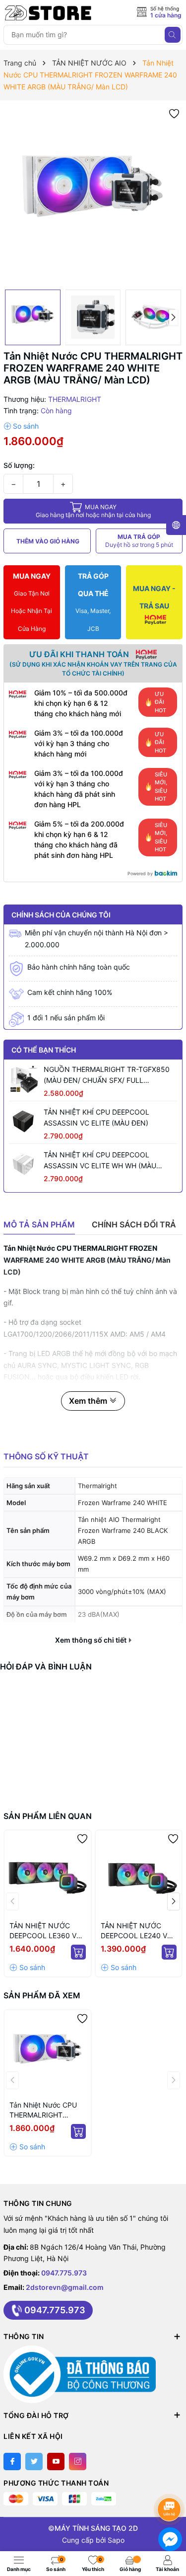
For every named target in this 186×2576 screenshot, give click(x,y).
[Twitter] (34, 2462)
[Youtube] (56, 2462)
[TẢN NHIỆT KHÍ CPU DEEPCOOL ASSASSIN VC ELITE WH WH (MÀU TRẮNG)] (24, 1164)
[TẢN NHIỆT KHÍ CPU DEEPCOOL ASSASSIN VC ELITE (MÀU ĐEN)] (24, 1122)
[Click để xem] (93, 195)
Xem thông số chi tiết (92, 1640)
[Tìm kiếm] (173, 35)
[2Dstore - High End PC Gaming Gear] (48, 13)
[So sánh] (21, 426)
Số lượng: (19, 465)
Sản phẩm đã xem (42, 1995)
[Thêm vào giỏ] (78, 1952)
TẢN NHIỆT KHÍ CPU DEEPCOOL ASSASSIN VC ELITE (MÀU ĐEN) (96, 1117)
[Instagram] (78, 2462)
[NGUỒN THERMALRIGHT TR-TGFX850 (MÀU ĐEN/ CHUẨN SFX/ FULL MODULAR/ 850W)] (24, 1079)
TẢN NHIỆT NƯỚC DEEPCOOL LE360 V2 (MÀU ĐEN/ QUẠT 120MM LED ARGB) (45, 1931)
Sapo (116, 2540)
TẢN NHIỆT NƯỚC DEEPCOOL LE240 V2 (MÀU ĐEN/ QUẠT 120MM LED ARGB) (136, 1931)
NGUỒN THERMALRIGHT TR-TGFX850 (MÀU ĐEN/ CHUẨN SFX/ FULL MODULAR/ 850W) (107, 1075)
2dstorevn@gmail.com (65, 2287)
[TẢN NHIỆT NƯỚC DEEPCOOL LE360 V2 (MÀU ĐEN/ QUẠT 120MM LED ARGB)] (48, 1874)
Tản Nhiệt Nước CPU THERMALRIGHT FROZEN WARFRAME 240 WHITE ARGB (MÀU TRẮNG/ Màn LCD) (43, 2110)
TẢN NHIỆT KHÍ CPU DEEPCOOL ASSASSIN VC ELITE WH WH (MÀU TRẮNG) (100, 1161)
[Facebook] (12, 2462)
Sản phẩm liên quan (48, 1816)
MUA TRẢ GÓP (139, 541)
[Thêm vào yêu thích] (174, 113)
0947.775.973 (64, 2273)
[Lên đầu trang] (171, 2483)
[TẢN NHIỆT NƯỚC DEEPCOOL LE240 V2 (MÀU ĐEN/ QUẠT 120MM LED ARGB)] (139, 1874)
